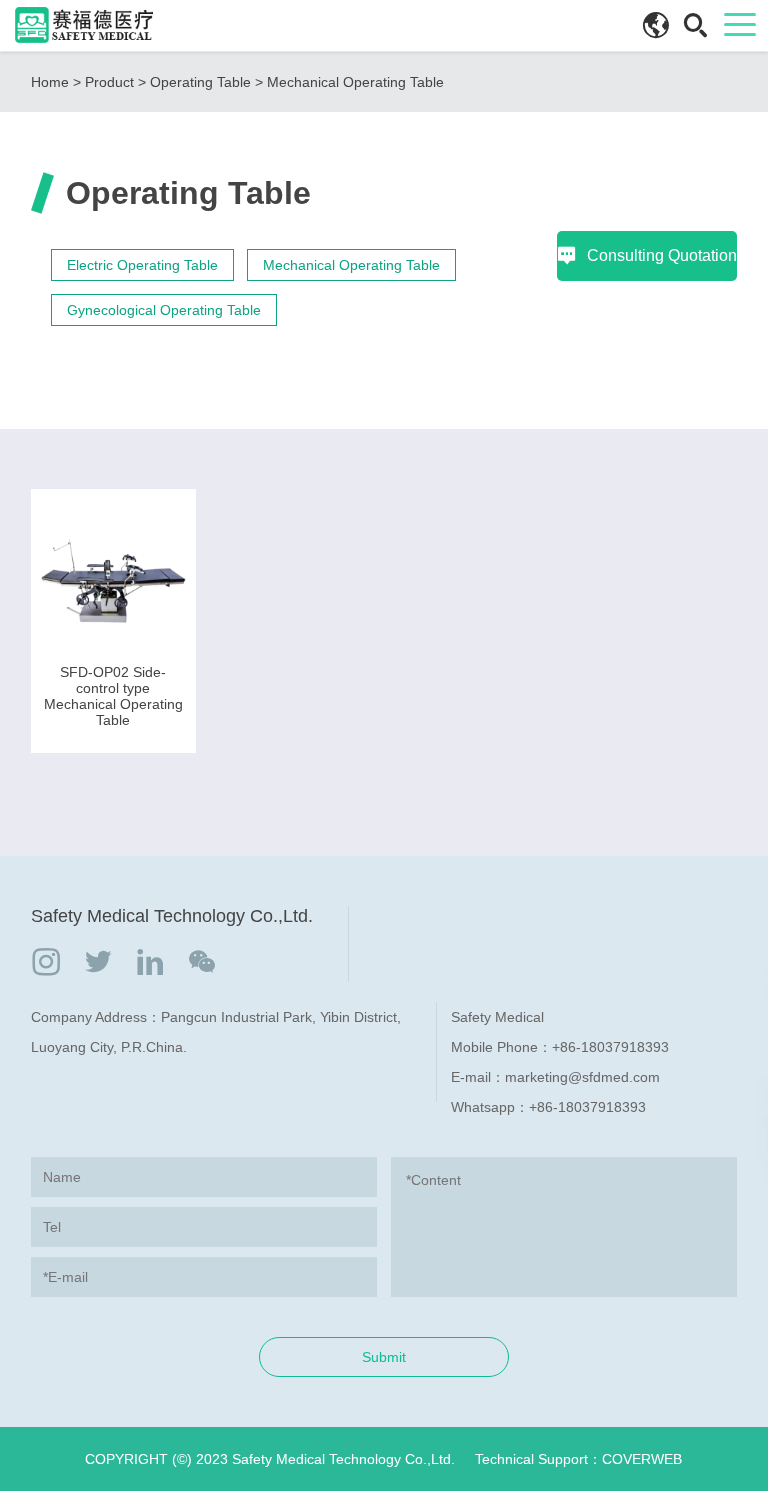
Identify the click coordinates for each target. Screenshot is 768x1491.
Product (109, 82)
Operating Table (200, 82)
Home (50, 82)
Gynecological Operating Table (164, 310)
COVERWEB (642, 1459)
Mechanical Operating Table (355, 82)
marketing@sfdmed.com (582, 1077)
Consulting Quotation (662, 255)
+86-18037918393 (610, 1047)
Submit (384, 1357)
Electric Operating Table (142, 265)
